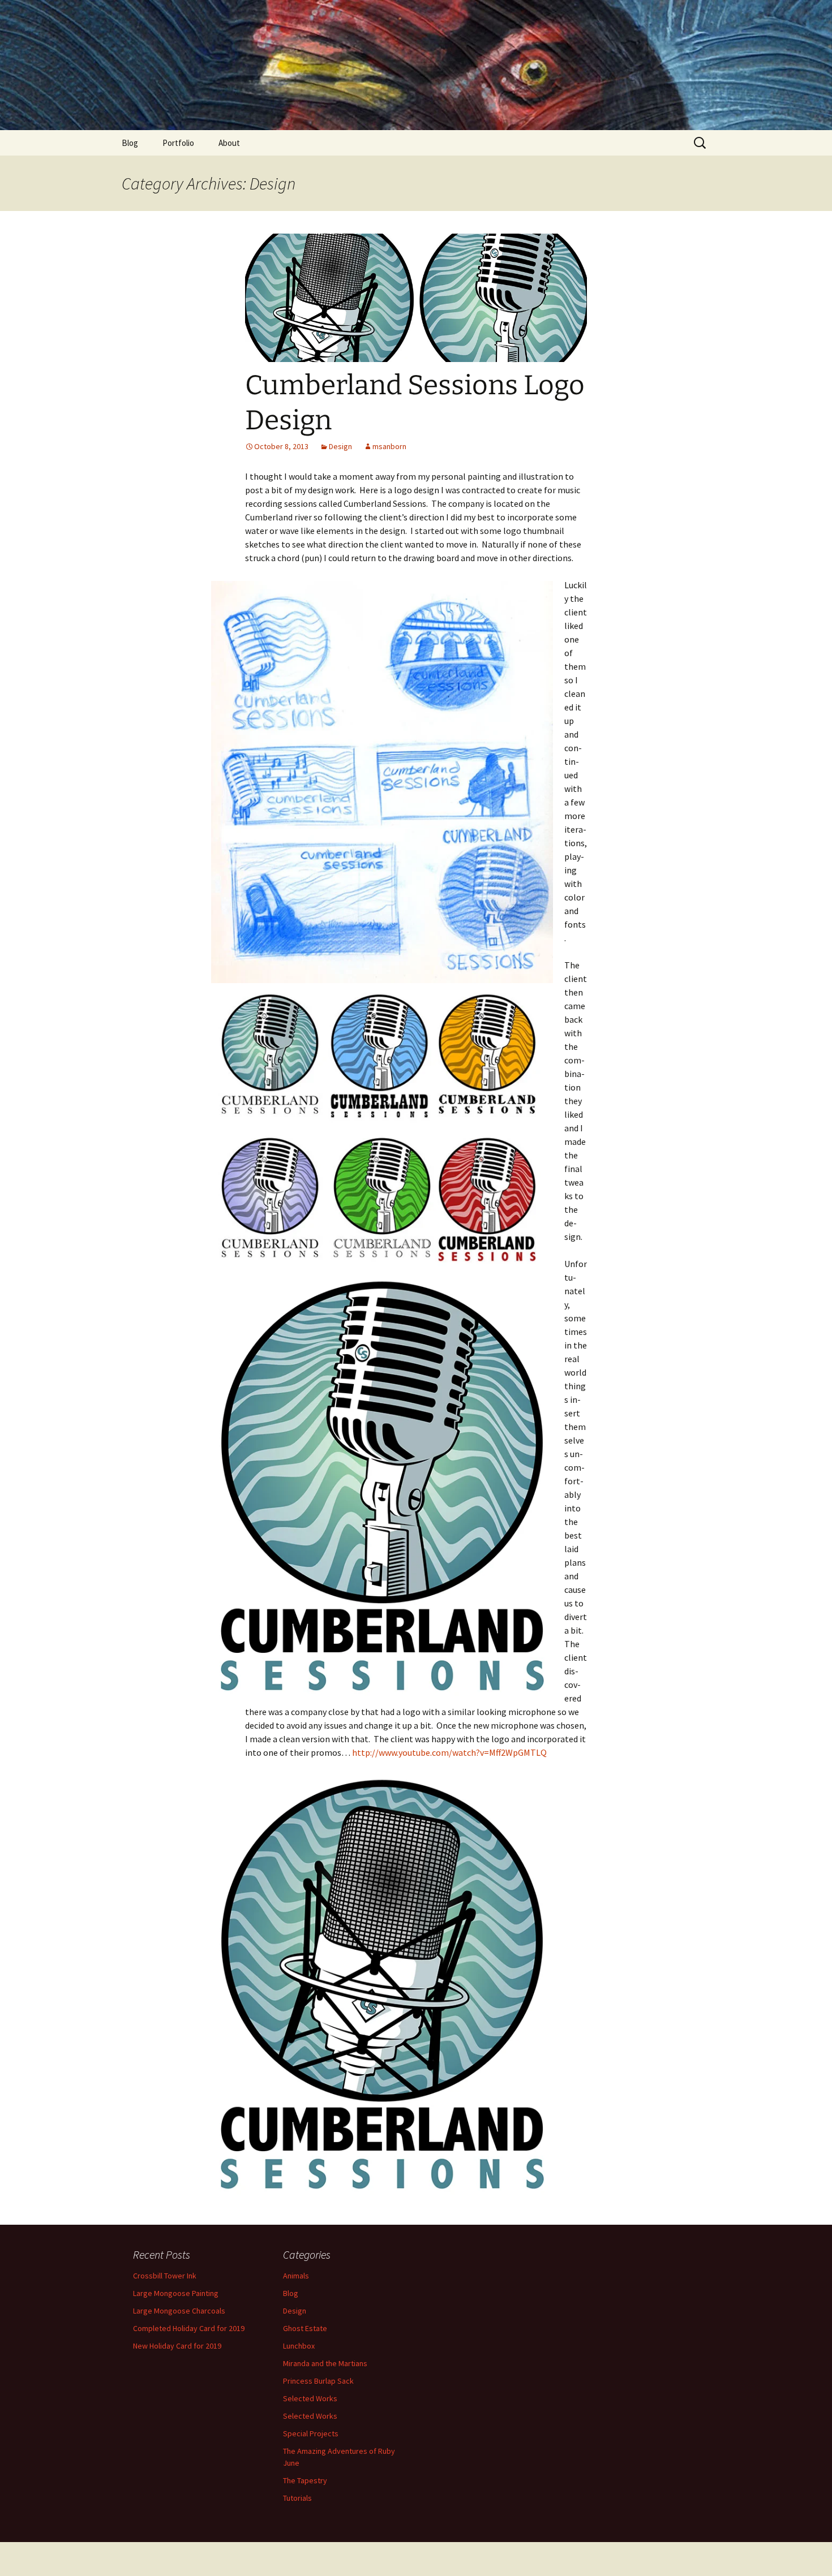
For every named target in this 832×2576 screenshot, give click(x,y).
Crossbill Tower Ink (165, 2276)
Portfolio (178, 143)
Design (340, 446)
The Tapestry (305, 2480)
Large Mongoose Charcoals (179, 2311)
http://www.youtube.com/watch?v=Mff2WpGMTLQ (449, 1752)
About (229, 143)
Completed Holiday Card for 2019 (189, 2328)
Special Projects (311, 2433)
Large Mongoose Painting (176, 2293)
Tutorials (297, 2498)
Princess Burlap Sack (318, 2381)
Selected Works (310, 2398)
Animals (296, 2276)
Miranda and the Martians (325, 2363)
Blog (130, 143)
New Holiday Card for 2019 (177, 2346)
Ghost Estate (305, 2328)
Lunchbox (299, 2346)
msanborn (389, 446)
